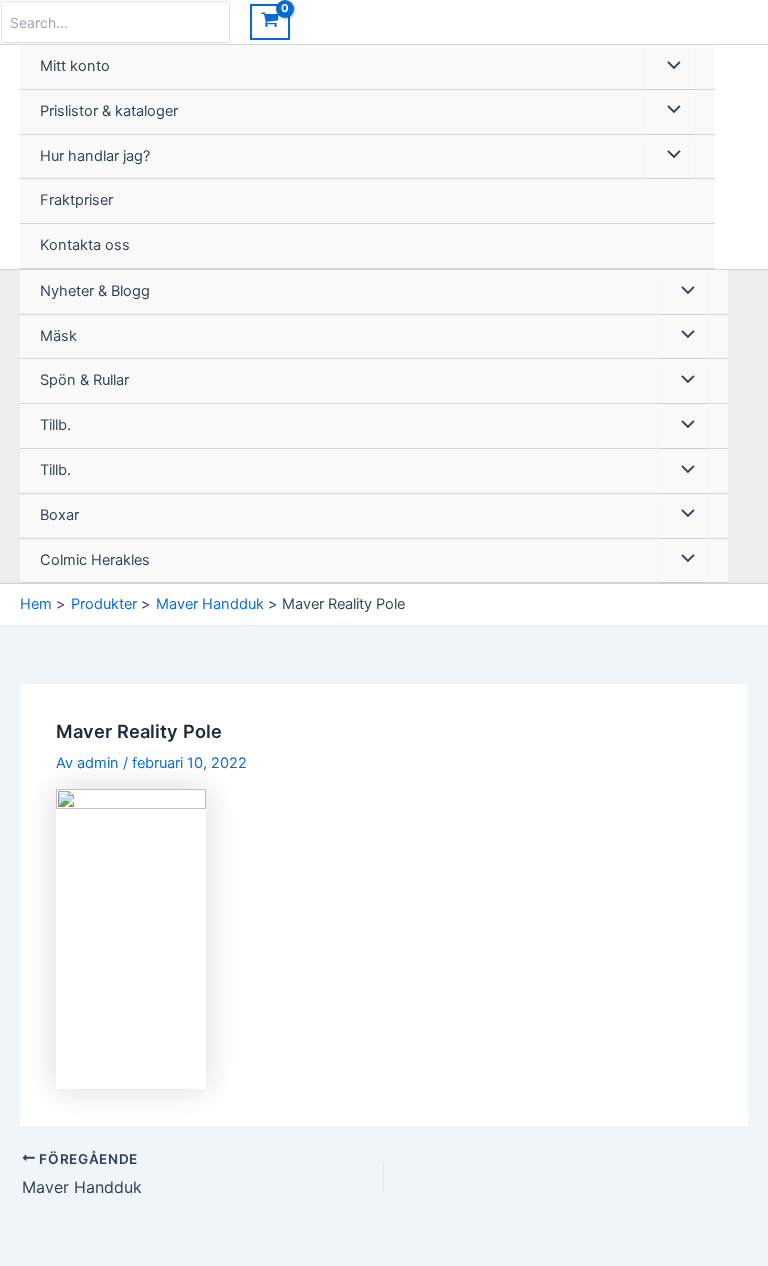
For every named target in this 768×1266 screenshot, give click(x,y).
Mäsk (58, 336)
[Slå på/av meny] (669, 67)
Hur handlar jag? (95, 156)
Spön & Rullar (84, 380)
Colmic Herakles (95, 560)
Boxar (59, 515)
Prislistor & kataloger (109, 111)
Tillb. (55, 425)
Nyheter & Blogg (95, 291)
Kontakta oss (85, 245)
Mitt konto (75, 66)
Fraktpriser (76, 200)
